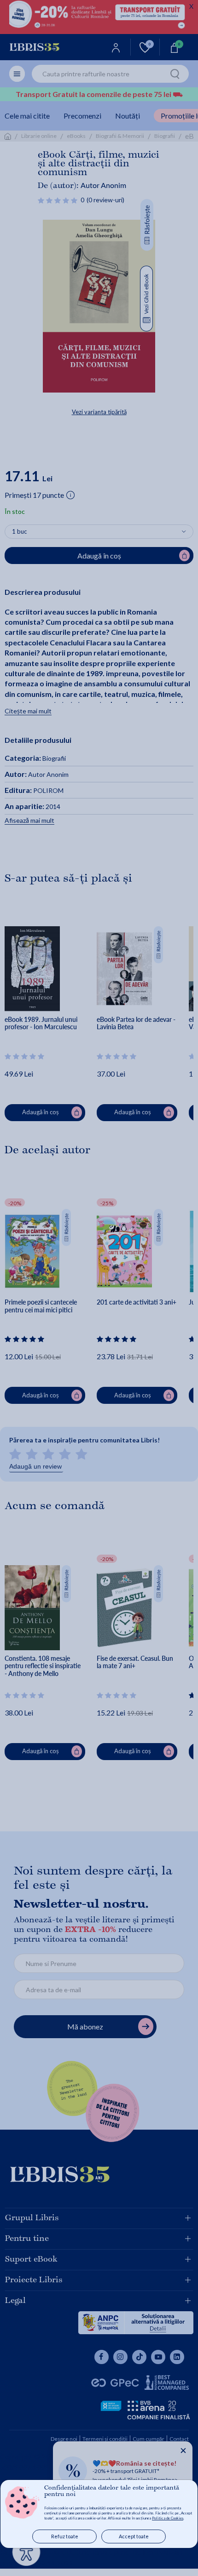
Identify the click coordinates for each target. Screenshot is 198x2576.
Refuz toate (65, 2536)
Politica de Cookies (168, 2518)
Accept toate (134, 2536)
